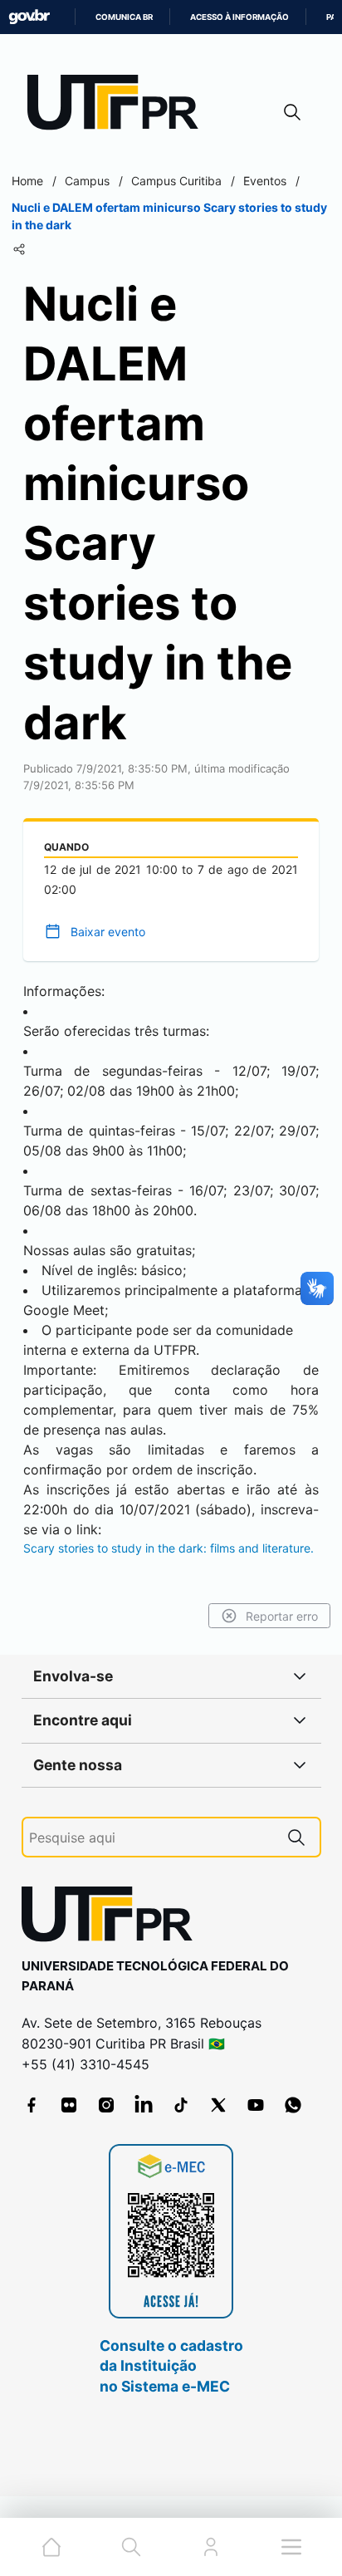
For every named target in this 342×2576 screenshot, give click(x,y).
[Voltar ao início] (113, 1918)
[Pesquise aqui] (296, 1837)
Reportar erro (282, 1616)
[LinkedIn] (144, 2105)
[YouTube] (256, 2105)
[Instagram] (106, 2105)
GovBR (29, 17)
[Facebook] (32, 2105)
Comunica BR (124, 17)
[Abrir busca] (292, 112)
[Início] (119, 106)
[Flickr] (69, 2105)
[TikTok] (181, 2105)
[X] (218, 2105)
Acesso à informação (239, 17)
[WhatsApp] (293, 2105)
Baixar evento (108, 932)
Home (27, 181)
